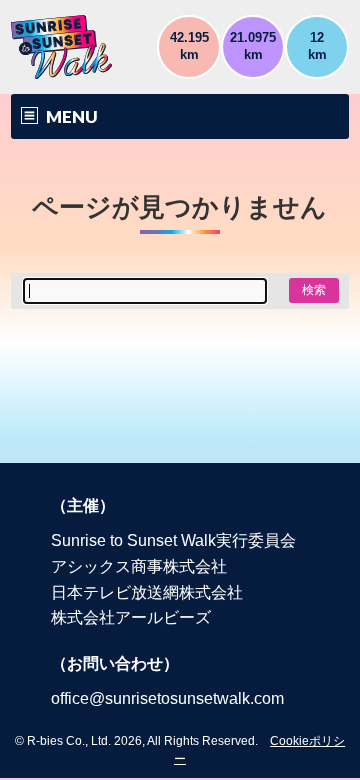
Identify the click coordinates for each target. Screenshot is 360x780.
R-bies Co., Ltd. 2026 (84, 741)
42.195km (189, 46)
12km (317, 46)
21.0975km (253, 46)
